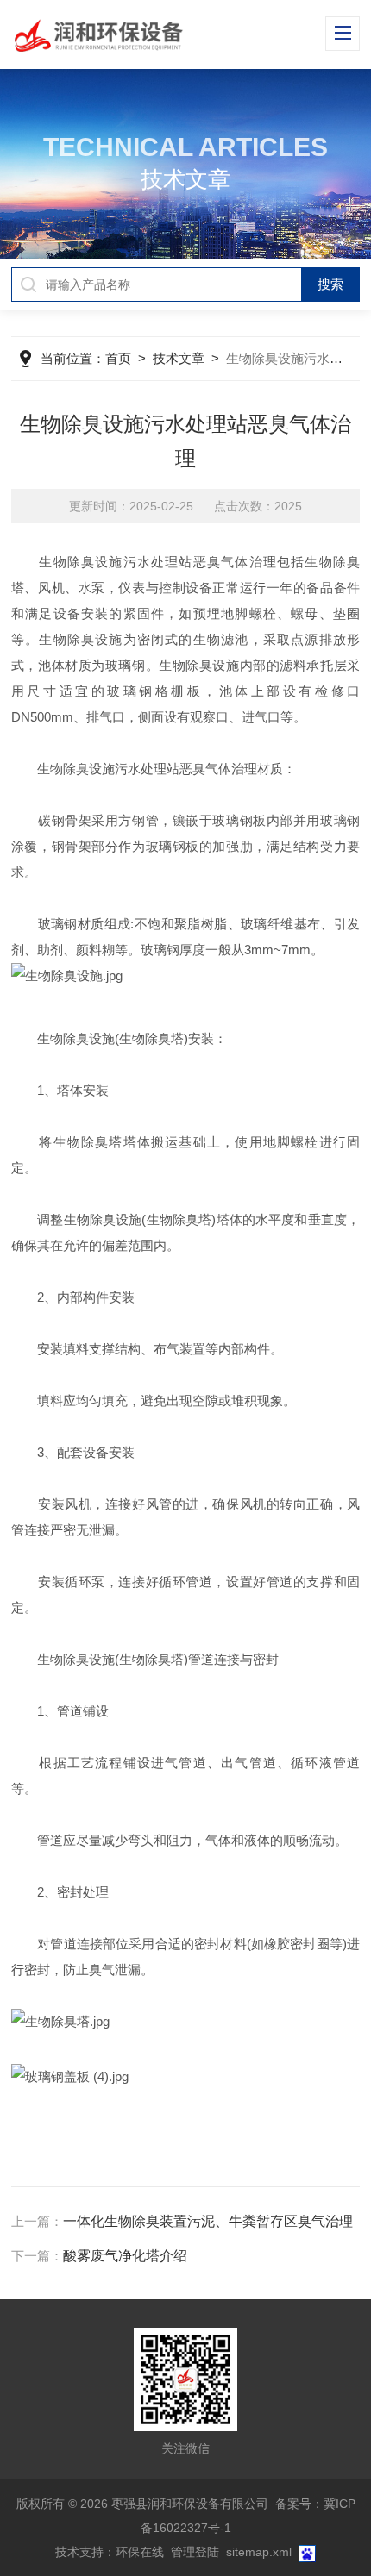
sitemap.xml (259, 2552)
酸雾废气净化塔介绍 (125, 2256)
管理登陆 (195, 2552)
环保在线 (140, 2552)
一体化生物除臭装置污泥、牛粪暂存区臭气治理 (208, 2221)
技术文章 (179, 358)
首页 (118, 358)
